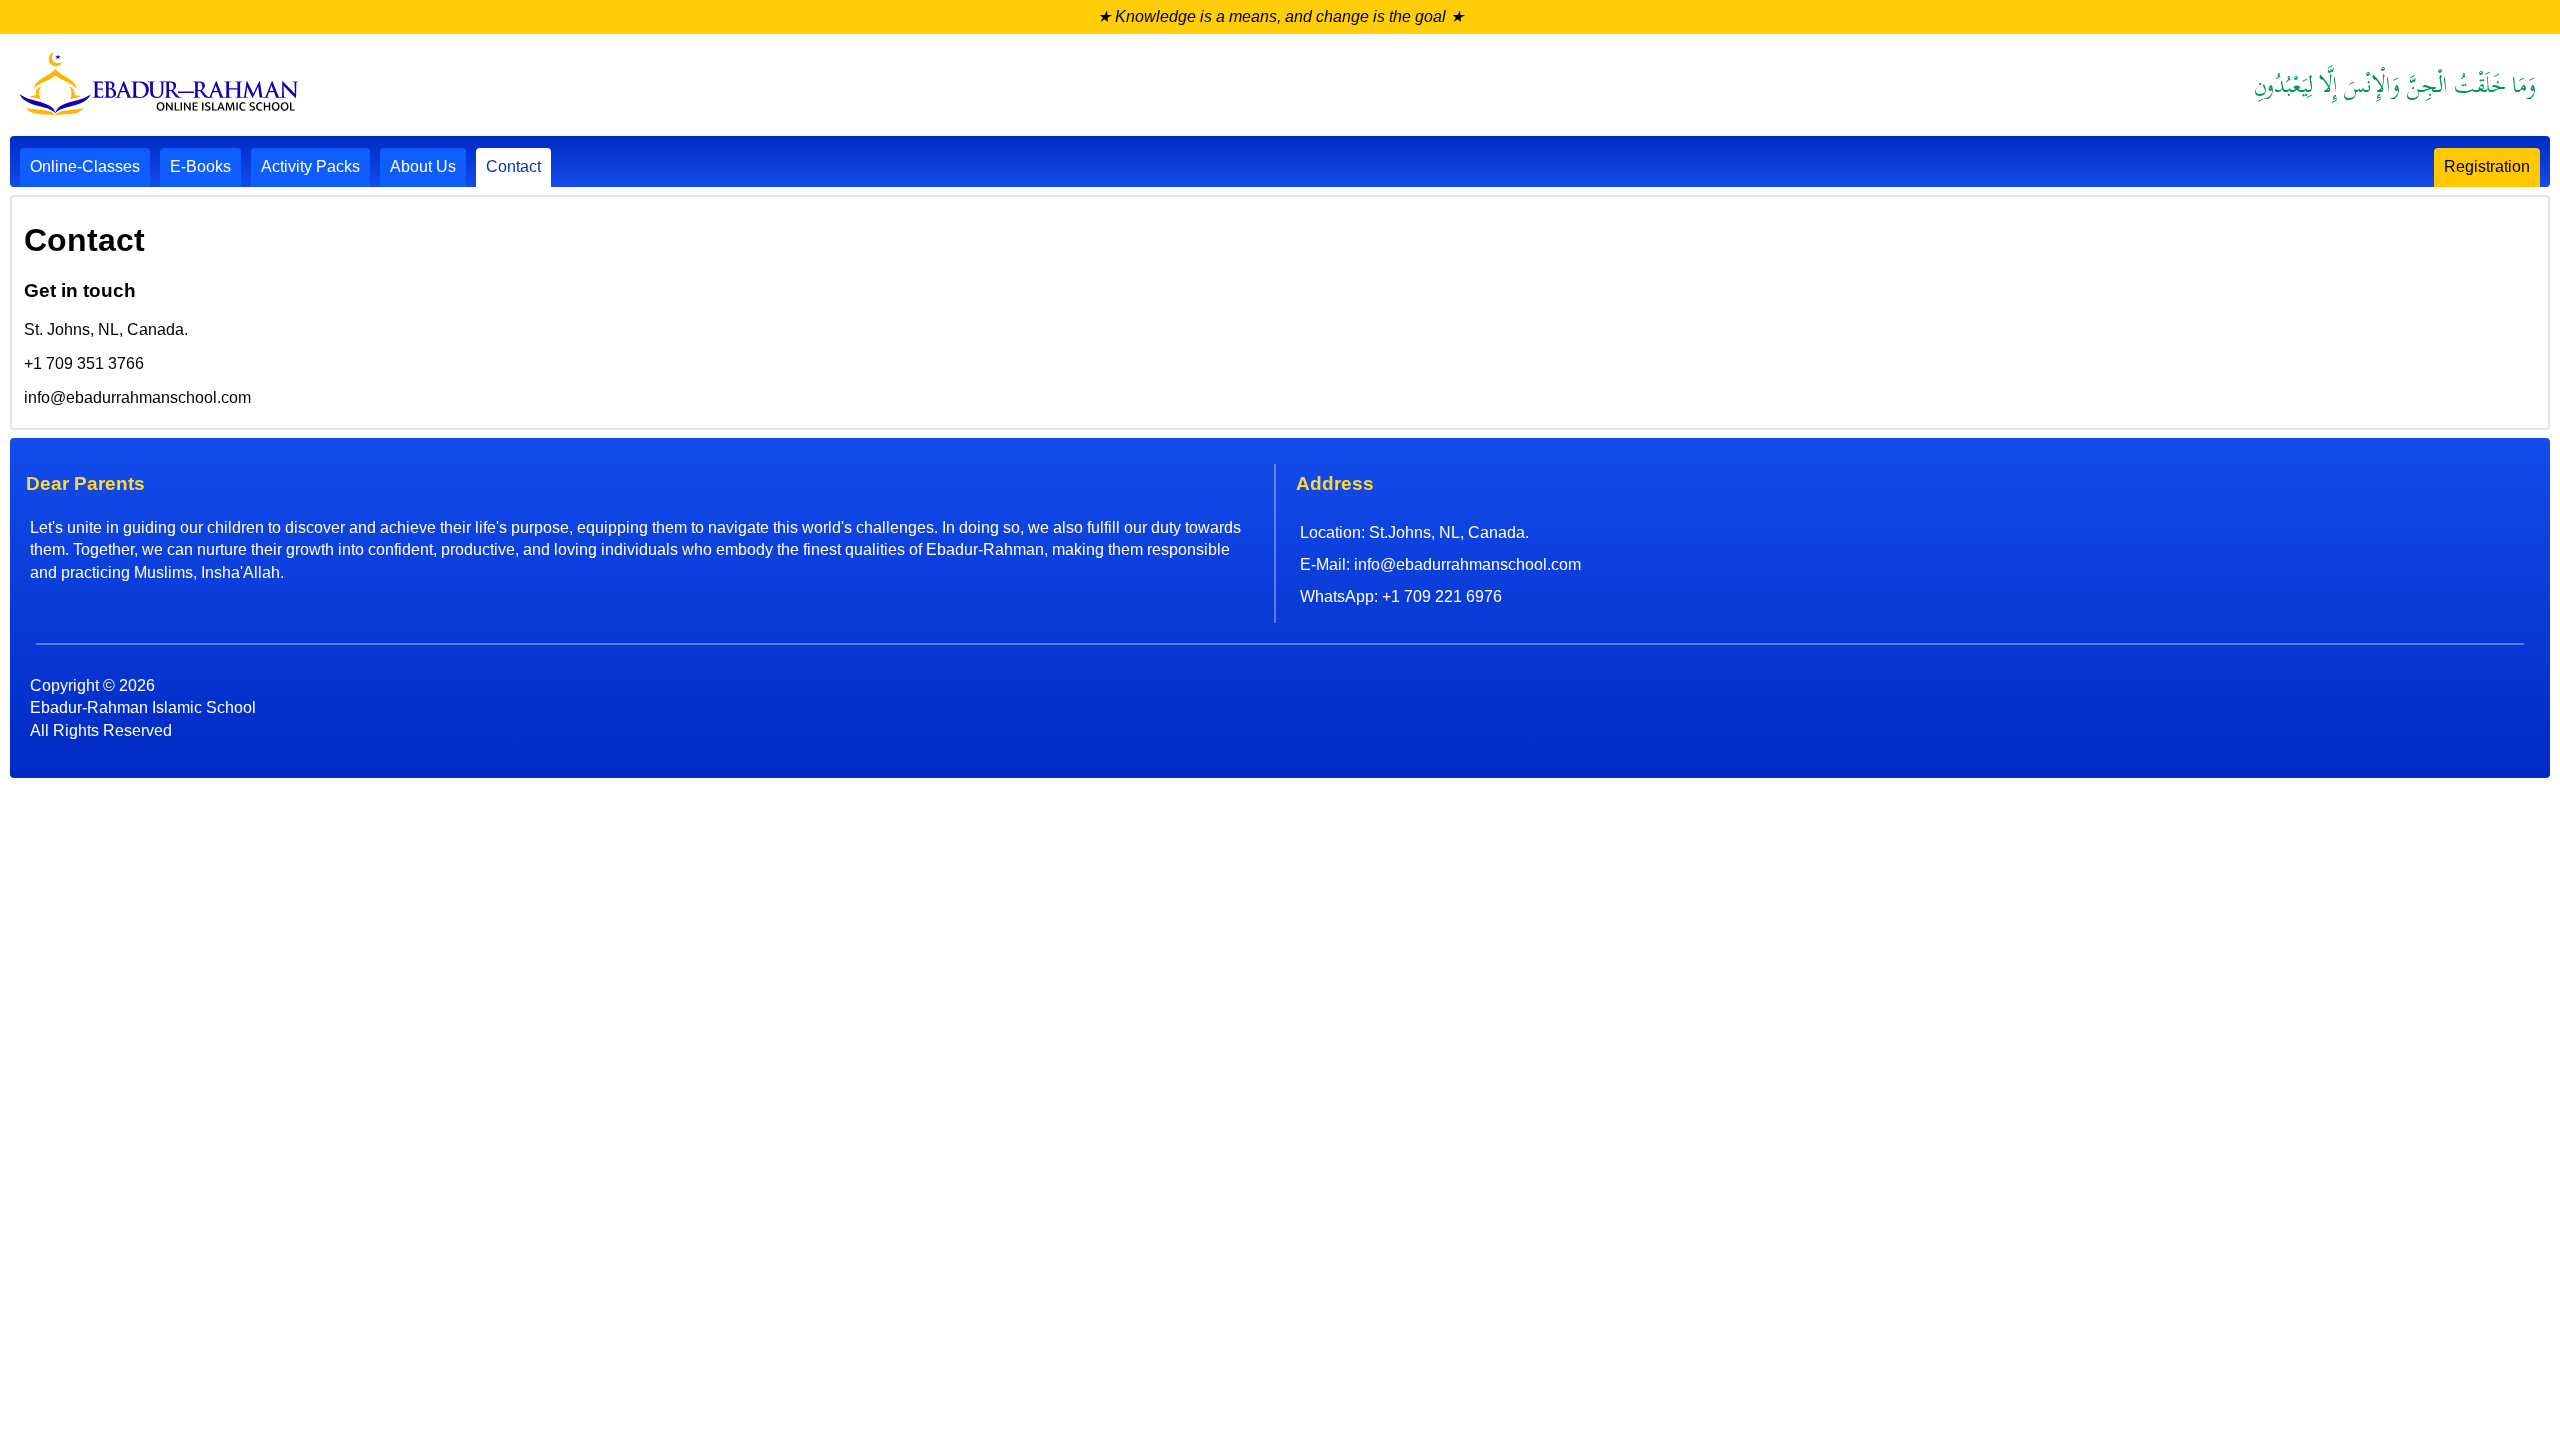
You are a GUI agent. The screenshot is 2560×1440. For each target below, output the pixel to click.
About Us (423, 166)
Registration (2487, 166)
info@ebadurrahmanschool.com (1467, 564)
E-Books (200, 166)
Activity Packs (310, 166)
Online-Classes (85, 166)
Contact (513, 166)
